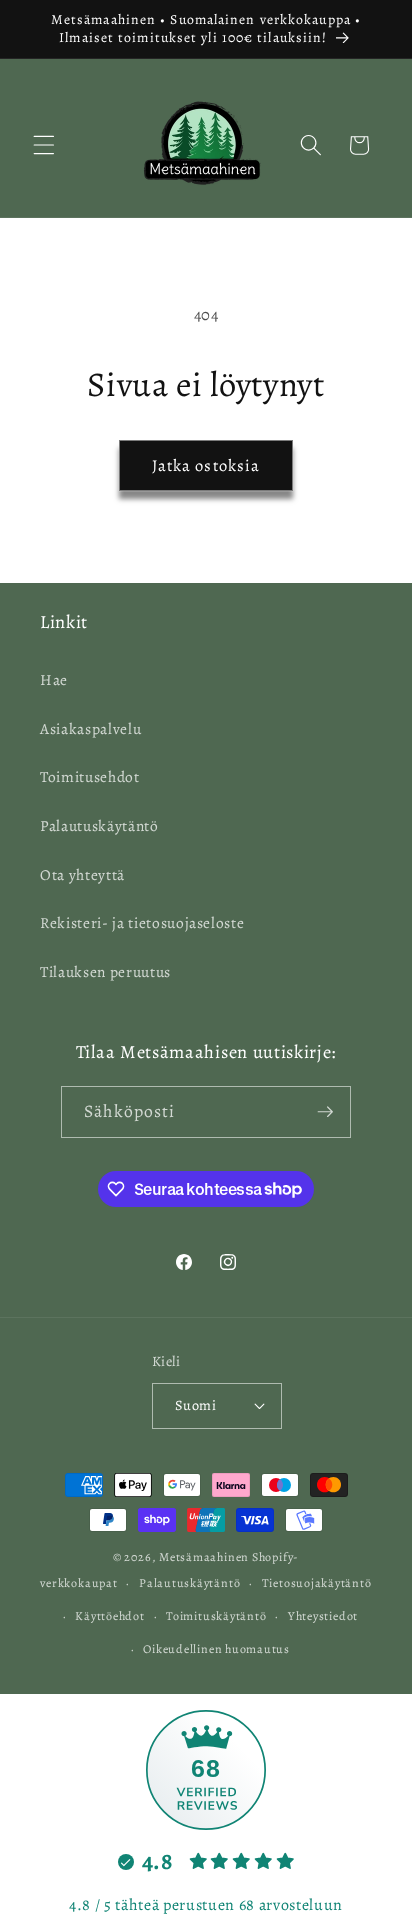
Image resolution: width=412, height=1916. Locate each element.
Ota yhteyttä (82, 874)
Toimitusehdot (90, 776)
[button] (44, 145)
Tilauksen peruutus (105, 971)
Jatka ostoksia (206, 465)
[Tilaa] (325, 1112)
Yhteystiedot (323, 1616)
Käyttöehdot (109, 1616)
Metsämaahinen (204, 1557)
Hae (54, 679)
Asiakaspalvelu (90, 728)
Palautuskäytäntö (99, 825)
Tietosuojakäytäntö (317, 1583)
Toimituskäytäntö (216, 1616)
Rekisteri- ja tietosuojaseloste (142, 922)
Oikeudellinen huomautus (216, 1649)
